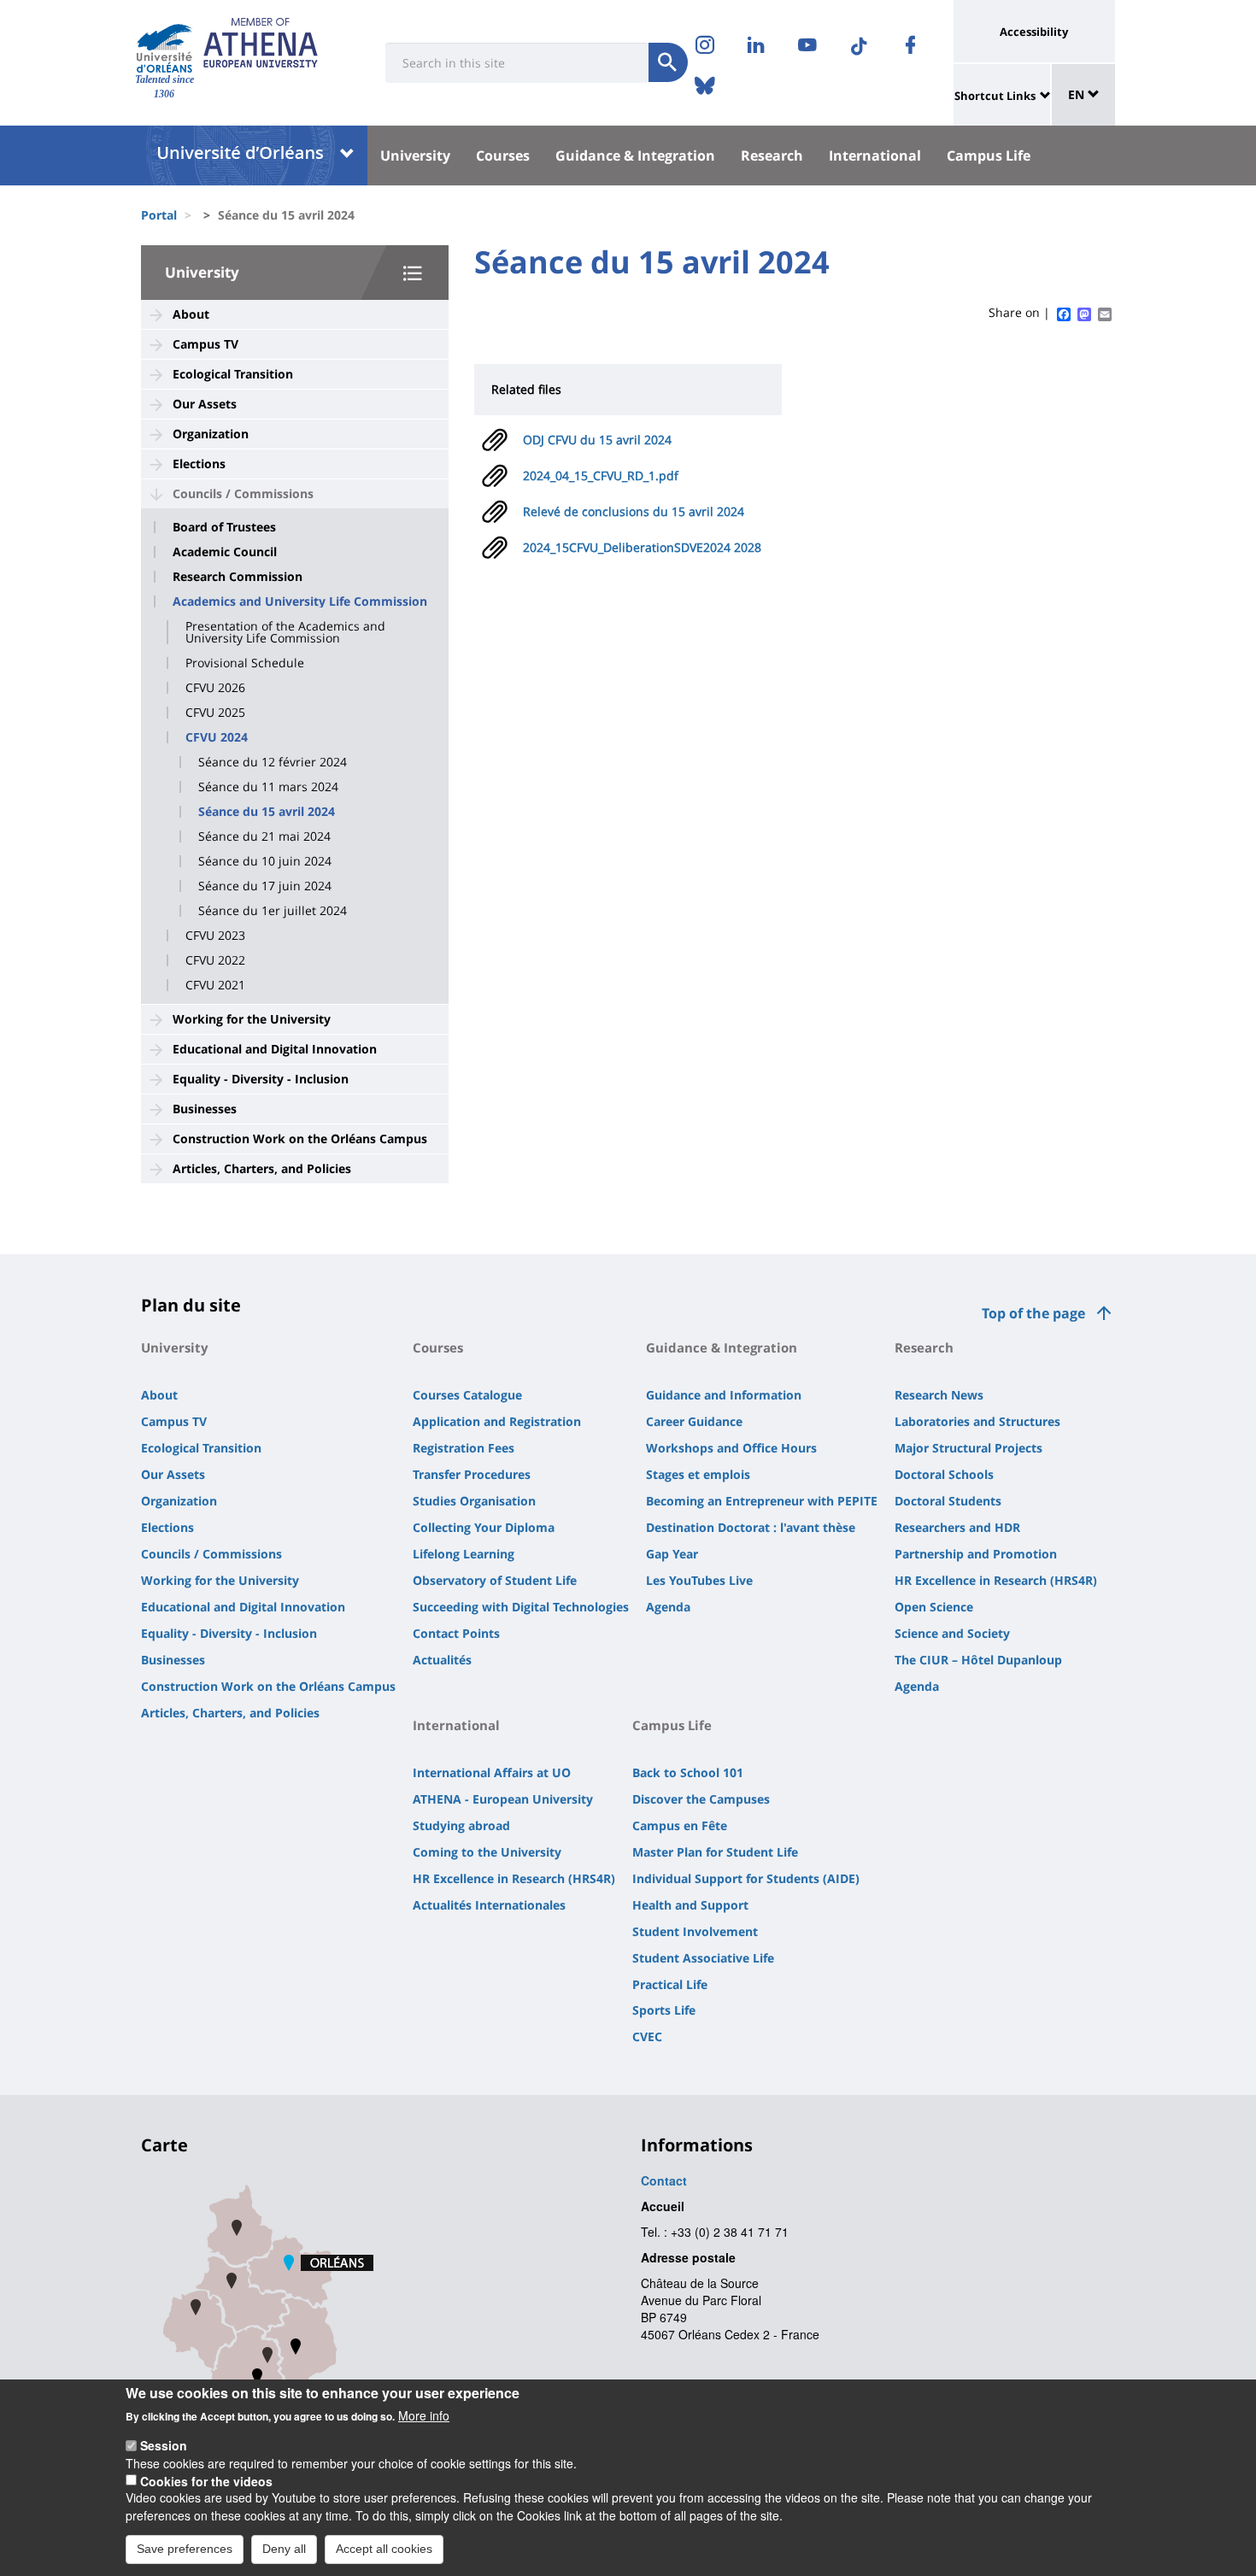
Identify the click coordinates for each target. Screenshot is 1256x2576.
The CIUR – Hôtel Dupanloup (978, 1660)
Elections (199, 464)
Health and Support (690, 1905)
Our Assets (205, 404)
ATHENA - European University (503, 1799)
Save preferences (185, 2549)
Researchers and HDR (957, 1527)
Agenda (668, 1607)
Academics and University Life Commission (300, 601)
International (875, 155)
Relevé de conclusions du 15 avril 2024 (634, 511)
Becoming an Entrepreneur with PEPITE (762, 1501)
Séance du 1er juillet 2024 (273, 911)
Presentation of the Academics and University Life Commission (285, 632)
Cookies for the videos (206, 2480)
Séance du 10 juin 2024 (265, 861)
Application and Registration (497, 1421)
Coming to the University (487, 1852)
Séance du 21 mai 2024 (264, 836)
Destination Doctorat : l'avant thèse (751, 1527)
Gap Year (672, 1554)
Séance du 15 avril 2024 (267, 812)
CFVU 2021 (215, 985)
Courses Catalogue (467, 1395)
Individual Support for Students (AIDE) (746, 1878)
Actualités (442, 1660)
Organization (211, 434)
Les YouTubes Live (699, 1580)
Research (772, 155)
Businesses (205, 1109)
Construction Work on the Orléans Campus (300, 1138)
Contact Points (456, 1633)
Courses (503, 155)
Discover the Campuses (701, 1799)
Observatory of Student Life (495, 1580)
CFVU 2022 (215, 960)
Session (164, 2445)
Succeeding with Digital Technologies (521, 1607)
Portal (159, 215)
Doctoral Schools (944, 1474)
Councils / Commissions (243, 493)
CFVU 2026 (215, 688)
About (191, 314)
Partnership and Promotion (976, 1554)
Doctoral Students (948, 1501)
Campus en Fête (680, 1825)
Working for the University (252, 1019)
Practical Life (670, 1984)
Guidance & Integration (635, 155)
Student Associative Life (703, 1958)
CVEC (647, 2036)
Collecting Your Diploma (484, 1527)
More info (424, 2415)
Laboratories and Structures (977, 1421)
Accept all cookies (384, 2549)
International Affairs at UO (492, 1772)
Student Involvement (695, 1931)
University (415, 155)
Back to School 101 (688, 1772)
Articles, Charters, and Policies (262, 1168)
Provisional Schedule (245, 663)
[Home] (164, 48)
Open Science (934, 1607)
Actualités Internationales (489, 1905)
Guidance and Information (724, 1395)
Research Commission (238, 577)
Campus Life (989, 155)
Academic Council (225, 552)
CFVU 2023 (215, 936)
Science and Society (952, 1633)
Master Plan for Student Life (715, 1852)
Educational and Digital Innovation (275, 1049)
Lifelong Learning (464, 1554)
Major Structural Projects (968, 1448)
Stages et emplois (698, 1474)
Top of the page (1033, 1313)
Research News (939, 1395)
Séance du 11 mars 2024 (268, 787)
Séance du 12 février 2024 (273, 762)
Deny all (284, 2549)
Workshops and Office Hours (731, 1448)
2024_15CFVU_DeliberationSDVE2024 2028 (642, 547)
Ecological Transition (233, 374)
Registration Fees (464, 1448)
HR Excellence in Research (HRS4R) (996, 1580)
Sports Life (664, 2010)
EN (1078, 94)
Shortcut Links (995, 96)
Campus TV (205, 344)
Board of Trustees (224, 527)
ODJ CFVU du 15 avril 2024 (597, 440)
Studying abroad (461, 1825)
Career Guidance (694, 1421)
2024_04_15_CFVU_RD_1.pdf (601, 475)
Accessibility (1034, 32)
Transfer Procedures (472, 1474)
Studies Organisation (474, 1501)
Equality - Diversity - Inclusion (261, 1079)
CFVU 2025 (215, 713)
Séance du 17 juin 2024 (265, 886)
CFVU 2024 (217, 737)
